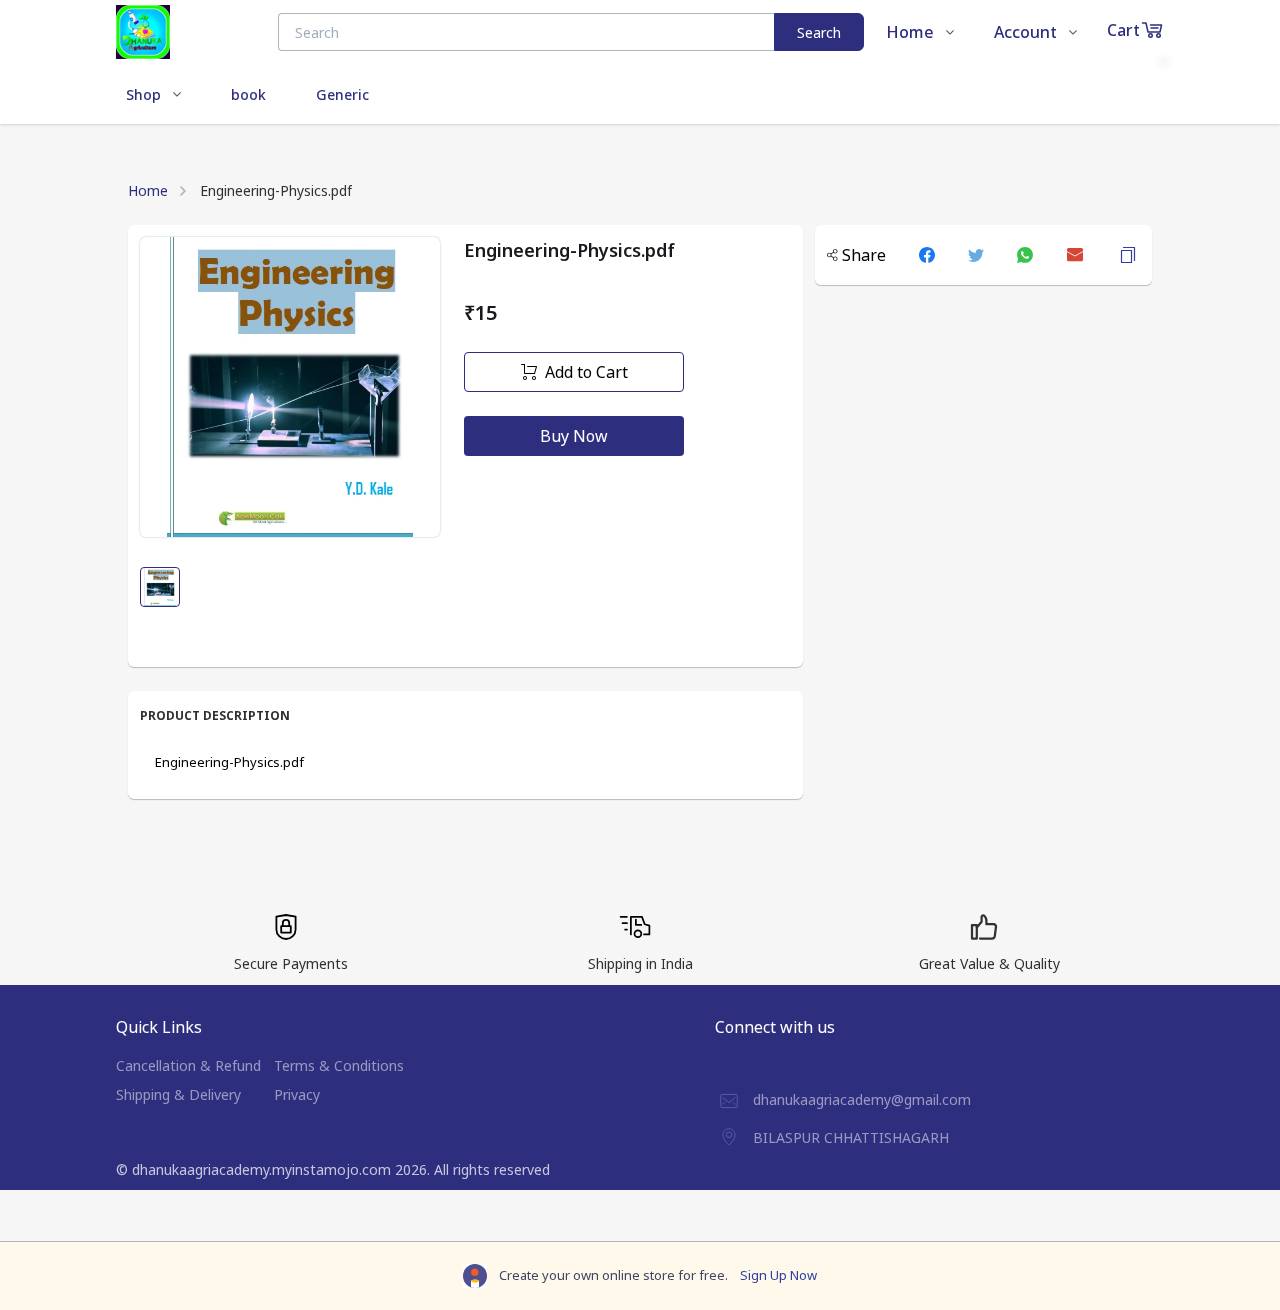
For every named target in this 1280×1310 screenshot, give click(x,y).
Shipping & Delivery (178, 1094)
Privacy (297, 1094)
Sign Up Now (778, 1275)
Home (148, 190)
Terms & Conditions (339, 1065)
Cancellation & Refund (188, 1065)
